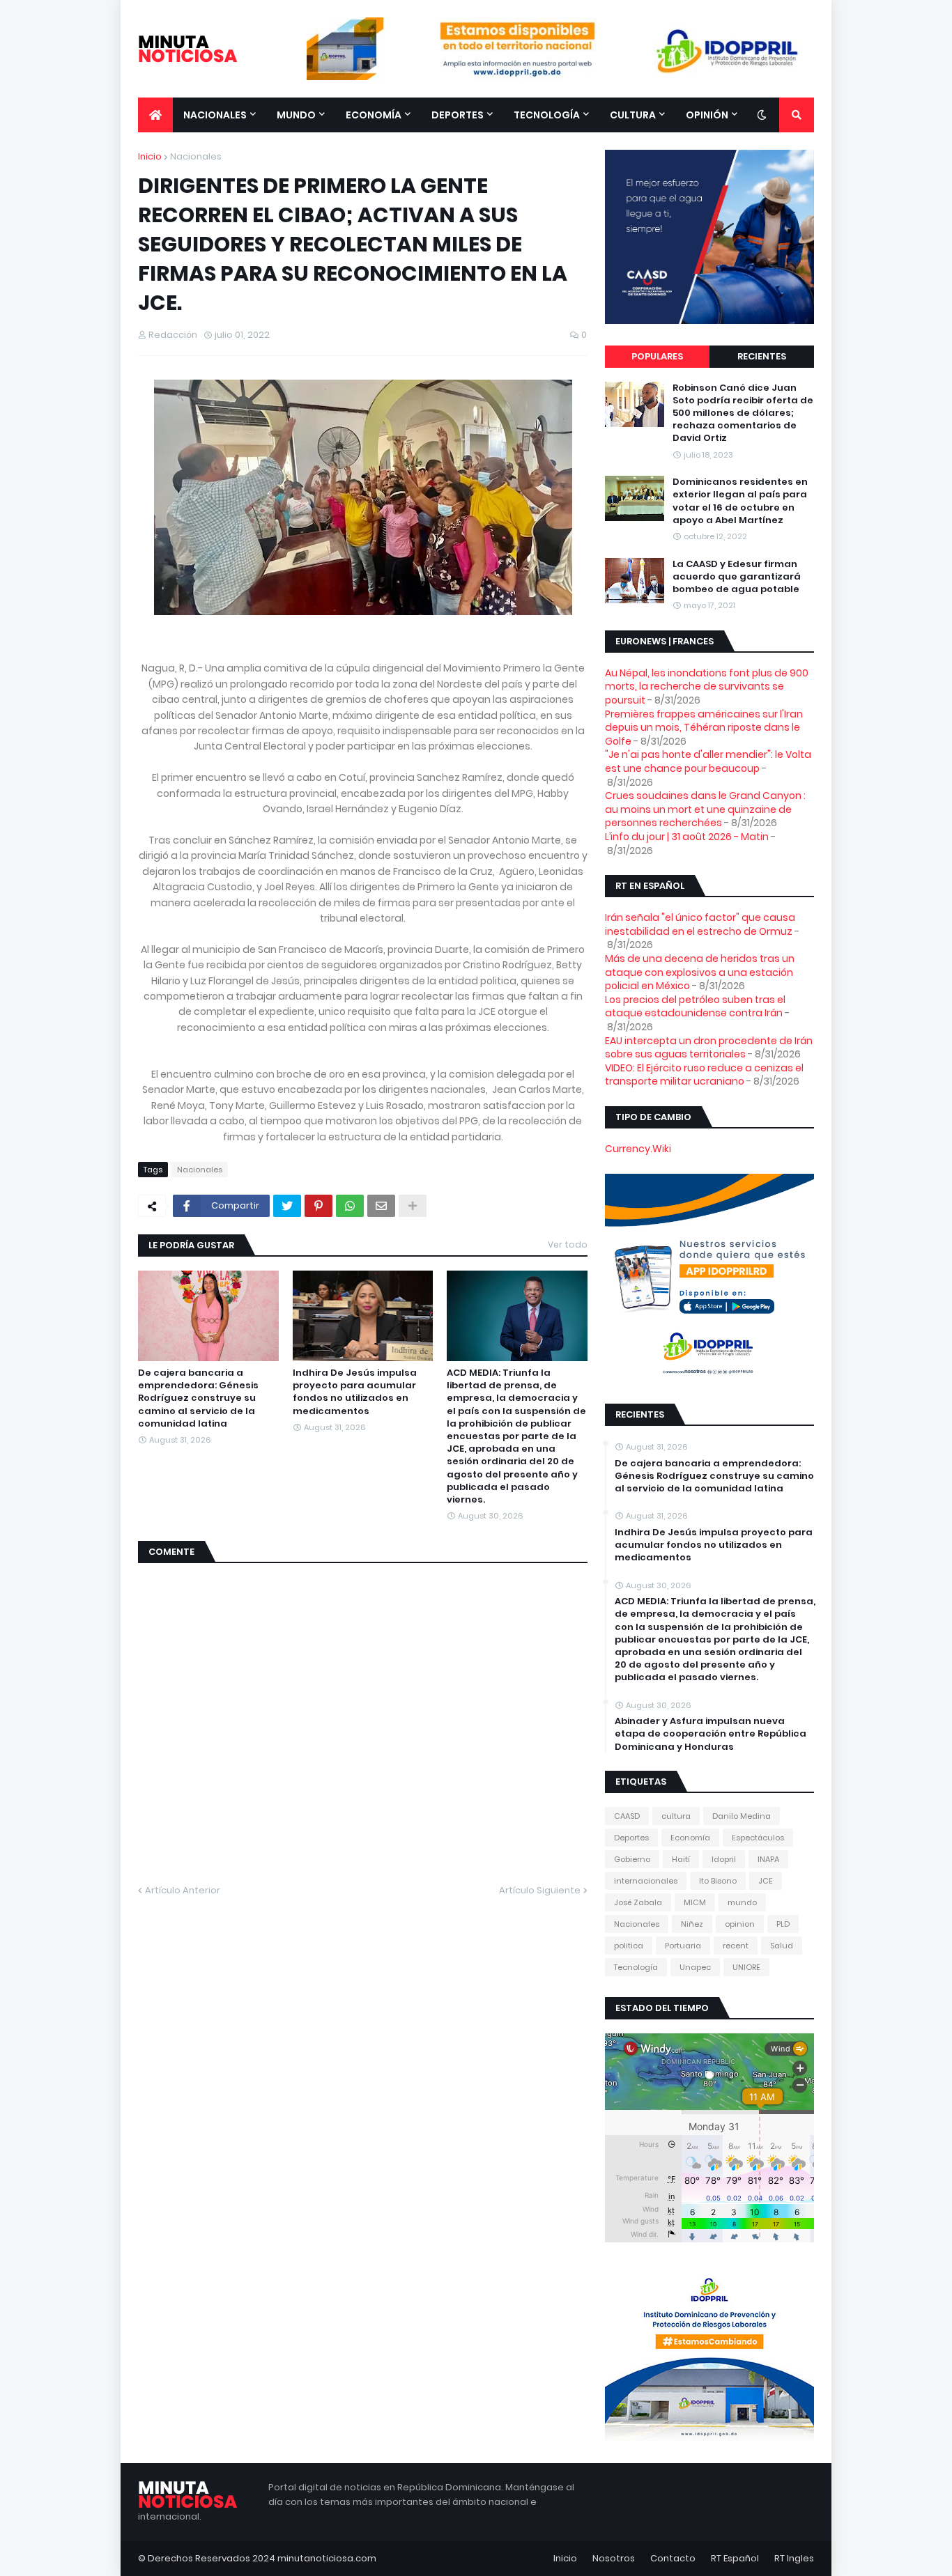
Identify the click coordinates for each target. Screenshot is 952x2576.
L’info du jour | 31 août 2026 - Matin (687, 837)
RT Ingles (794, 2558)
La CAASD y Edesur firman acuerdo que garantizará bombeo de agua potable (737, 577)
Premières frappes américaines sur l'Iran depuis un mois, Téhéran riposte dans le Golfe (704, 728)
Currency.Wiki (638, 1149)
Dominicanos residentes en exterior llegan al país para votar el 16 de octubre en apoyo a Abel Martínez (740, 501)
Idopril (724, 1859)
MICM (695, 1902)
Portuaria (683, 1946)
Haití (681, 1859)
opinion (740, 1924)
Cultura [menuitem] (633, 115)
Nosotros (614, 2558)
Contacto (673, 2558)
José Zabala (638, 1902)
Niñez (692, 1924)
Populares (657, 356)
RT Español (735, 2558)
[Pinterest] (318, 1206)
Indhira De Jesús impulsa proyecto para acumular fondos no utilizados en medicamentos (355, 1392)
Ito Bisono (718, 1881)
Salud (782, 1946)
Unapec (695, 1967)
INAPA (768, 1859)
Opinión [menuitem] (707, 115)
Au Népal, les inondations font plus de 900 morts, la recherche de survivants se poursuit (707, 686)
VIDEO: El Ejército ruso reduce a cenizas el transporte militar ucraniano (704, 1075)
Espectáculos (758, 1838)
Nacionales (196, 156)
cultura (676, 1816)
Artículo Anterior (183, 1890)
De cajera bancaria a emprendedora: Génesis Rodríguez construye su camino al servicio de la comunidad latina (198, 1398)
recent (736, 1946)
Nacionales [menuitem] (215, 115)
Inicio (150, 156)
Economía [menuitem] (374, 115)
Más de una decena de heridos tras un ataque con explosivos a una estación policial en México (700, 972)
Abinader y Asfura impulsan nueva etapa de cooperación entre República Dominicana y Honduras (711, 1734)
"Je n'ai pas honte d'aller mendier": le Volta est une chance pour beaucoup (708, 761)
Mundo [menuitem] (296, 115)
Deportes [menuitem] (458, 115)
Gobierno (632, 1859)
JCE (766, 1881)
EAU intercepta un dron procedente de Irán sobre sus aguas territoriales (709, 1048)
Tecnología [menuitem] (547, 115)
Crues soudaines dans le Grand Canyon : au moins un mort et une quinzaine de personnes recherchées (705, 809)
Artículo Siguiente (540, 1890)
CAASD (627, 1816)
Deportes (631, 1838)
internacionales (646, 1881)
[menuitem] (155, 115)
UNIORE (746, 1967)
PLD (783, 1924)
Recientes (762, 356)
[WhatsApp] (350, 1206)
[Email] (381, 1206)
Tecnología (636, 1967)
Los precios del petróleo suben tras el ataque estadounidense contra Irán (695, 1007)
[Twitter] (287, 1206)
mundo (742, 1902)
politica (629, 1946)
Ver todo (568, 1244)
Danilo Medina (742, 1816)
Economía (690, 1838)
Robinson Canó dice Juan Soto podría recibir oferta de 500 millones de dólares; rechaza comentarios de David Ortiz (743, 413)
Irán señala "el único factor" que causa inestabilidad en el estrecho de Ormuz (700, 924)
